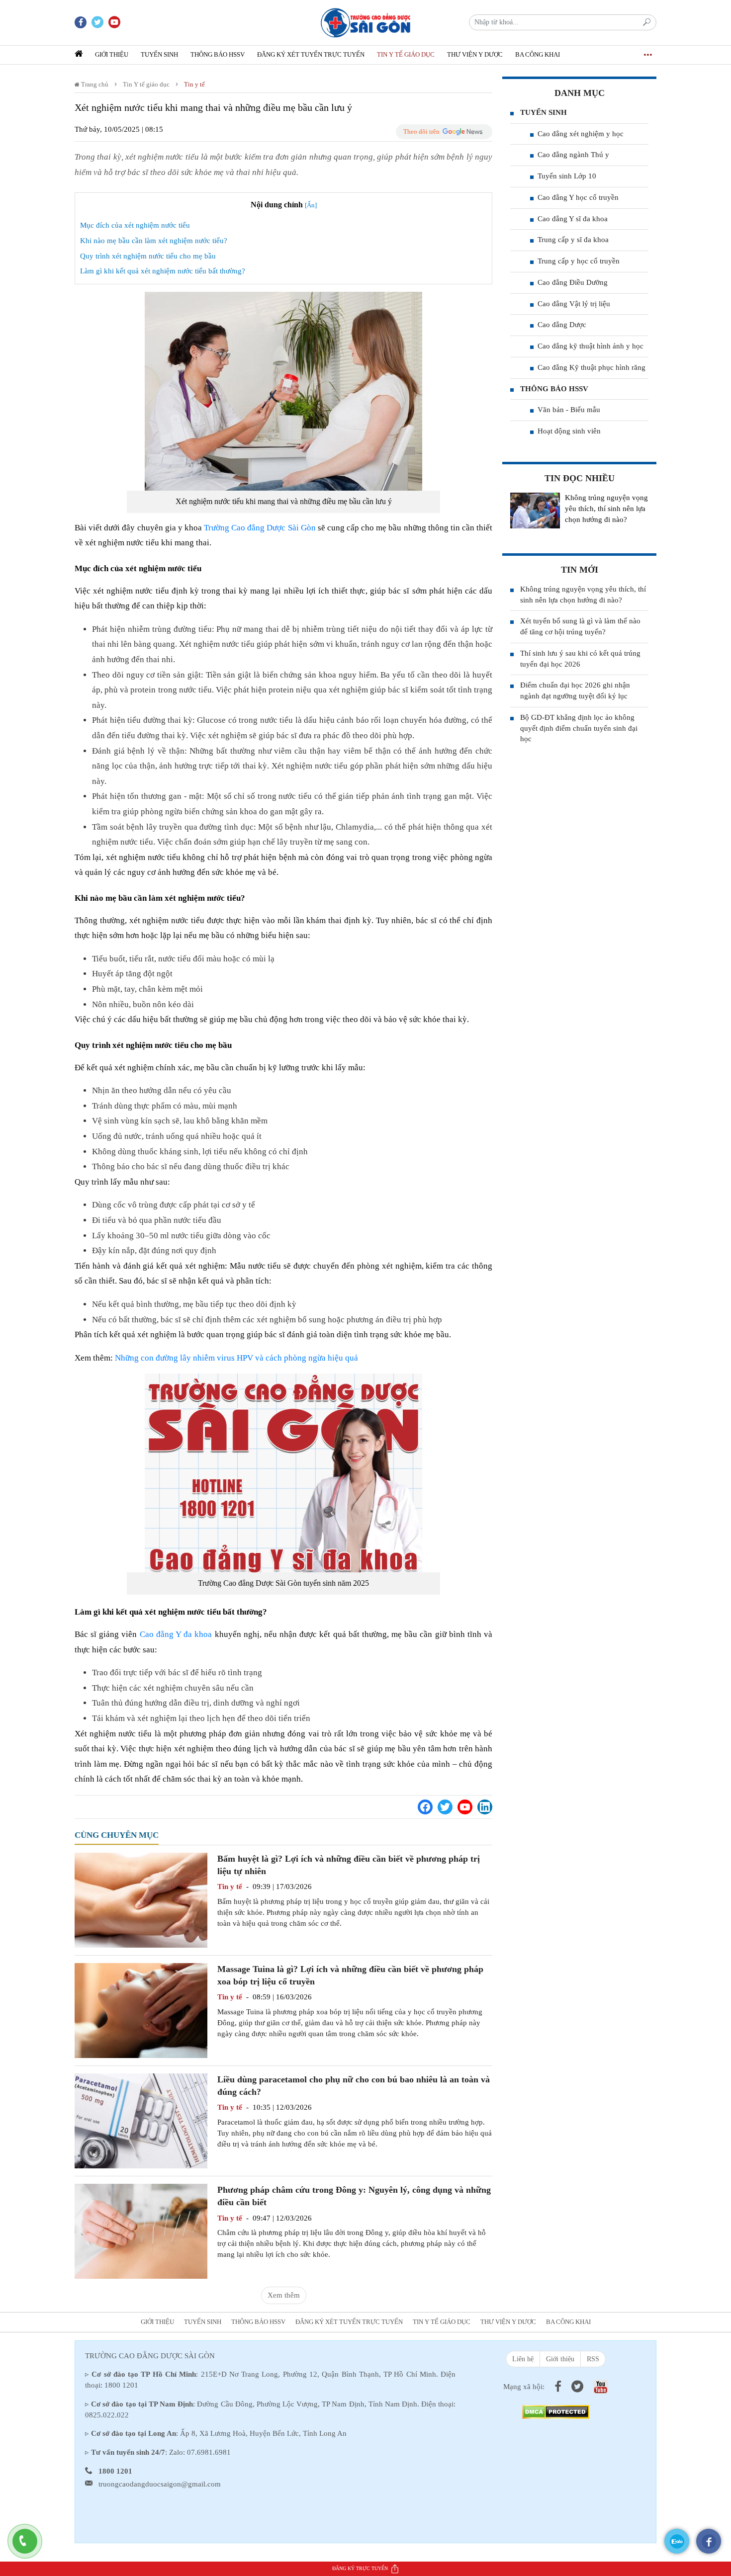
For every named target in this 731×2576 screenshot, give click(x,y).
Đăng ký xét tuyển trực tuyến (311, 54)
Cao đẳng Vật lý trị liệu (574, 304)
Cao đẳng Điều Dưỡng (573, 282)
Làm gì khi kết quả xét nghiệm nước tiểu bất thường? (163, 271)
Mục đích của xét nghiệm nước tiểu (135, 225)
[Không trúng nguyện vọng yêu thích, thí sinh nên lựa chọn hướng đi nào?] (535, 511)
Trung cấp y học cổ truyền (579, 261)
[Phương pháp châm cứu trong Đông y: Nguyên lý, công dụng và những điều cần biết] (141, 2231)
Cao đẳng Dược (562, 325)
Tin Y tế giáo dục (406, 54)
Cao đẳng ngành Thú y (573, 155)
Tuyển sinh (159, 54)
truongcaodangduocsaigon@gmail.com (160, 2484)
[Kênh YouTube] (465, 1807)
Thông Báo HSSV (218, 54)
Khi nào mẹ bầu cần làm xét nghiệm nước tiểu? (154, 241)
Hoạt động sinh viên (569, 431)
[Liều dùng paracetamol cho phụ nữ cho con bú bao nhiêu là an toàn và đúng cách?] (141, 2120)
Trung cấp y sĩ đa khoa (573, 240)
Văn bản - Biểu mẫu (569, 410)
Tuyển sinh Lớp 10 (567, 176)
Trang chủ (94, 84)
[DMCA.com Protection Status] (556, 2411)
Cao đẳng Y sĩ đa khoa (573, 219)
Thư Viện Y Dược (475, 54)
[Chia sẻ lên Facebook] (425, 1807)
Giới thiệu (112, 54)
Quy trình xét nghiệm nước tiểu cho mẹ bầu (148, 256)
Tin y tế (194, 84)
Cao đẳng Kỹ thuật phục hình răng (592, 367)
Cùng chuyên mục (117, 1835)
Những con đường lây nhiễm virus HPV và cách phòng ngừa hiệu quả (236, 1358)
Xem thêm (284, 2295)
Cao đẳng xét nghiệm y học (581, 134)
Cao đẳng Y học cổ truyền (578, 197)
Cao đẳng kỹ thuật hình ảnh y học (591, 346)
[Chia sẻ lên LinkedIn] (485, 1807)
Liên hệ (523, 2359)
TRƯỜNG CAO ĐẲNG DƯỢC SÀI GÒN (150, 2356)
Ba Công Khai (538, 54)
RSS (593, 2359)
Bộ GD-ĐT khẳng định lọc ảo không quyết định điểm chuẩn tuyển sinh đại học (579, 728)
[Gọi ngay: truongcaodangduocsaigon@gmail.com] (30, 2546)
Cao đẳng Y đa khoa (176, 1634)
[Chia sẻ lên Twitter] (445, 1807)
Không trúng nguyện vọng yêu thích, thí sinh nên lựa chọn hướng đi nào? (606, 509)
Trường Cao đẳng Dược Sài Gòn (260, 528)
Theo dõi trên (421, 131)
